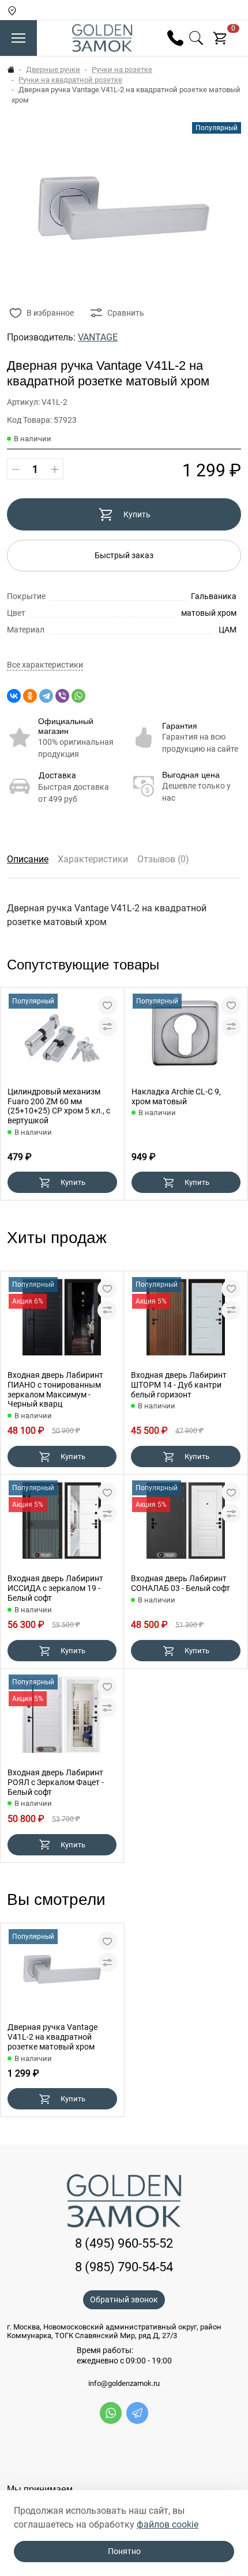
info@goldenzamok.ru (124, 2384)
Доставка (57, 775)
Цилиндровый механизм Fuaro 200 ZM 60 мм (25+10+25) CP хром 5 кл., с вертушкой (59, 1106)
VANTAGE (98, 337)
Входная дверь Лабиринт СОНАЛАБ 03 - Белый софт (181, 1583)
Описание (28, 859)
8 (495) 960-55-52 (124, 2243)
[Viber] (62, 696)
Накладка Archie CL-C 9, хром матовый (176, 1096)
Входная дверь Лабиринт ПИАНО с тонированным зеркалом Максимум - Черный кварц (55, 1389)
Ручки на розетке (122, 69)
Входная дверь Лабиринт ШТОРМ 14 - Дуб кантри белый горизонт (179, 1385)
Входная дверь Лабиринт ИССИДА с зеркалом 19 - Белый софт (55, 1588)
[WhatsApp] (78, 696)
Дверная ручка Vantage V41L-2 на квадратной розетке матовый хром (52, 2037)
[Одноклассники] (30, 696)
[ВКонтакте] (14, 696)
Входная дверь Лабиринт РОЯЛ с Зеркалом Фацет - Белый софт (56, 1782)
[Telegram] (46, 696)
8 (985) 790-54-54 (124, 2267)
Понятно (124, 2551)
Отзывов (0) (163, 859)
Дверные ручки (53, 69)
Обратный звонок (124, 2300)
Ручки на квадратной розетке (70, 80)
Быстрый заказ (124, 555)
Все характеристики (45, 665)
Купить (137, 514)
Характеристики (93, 859)
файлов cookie (168, 2524)
